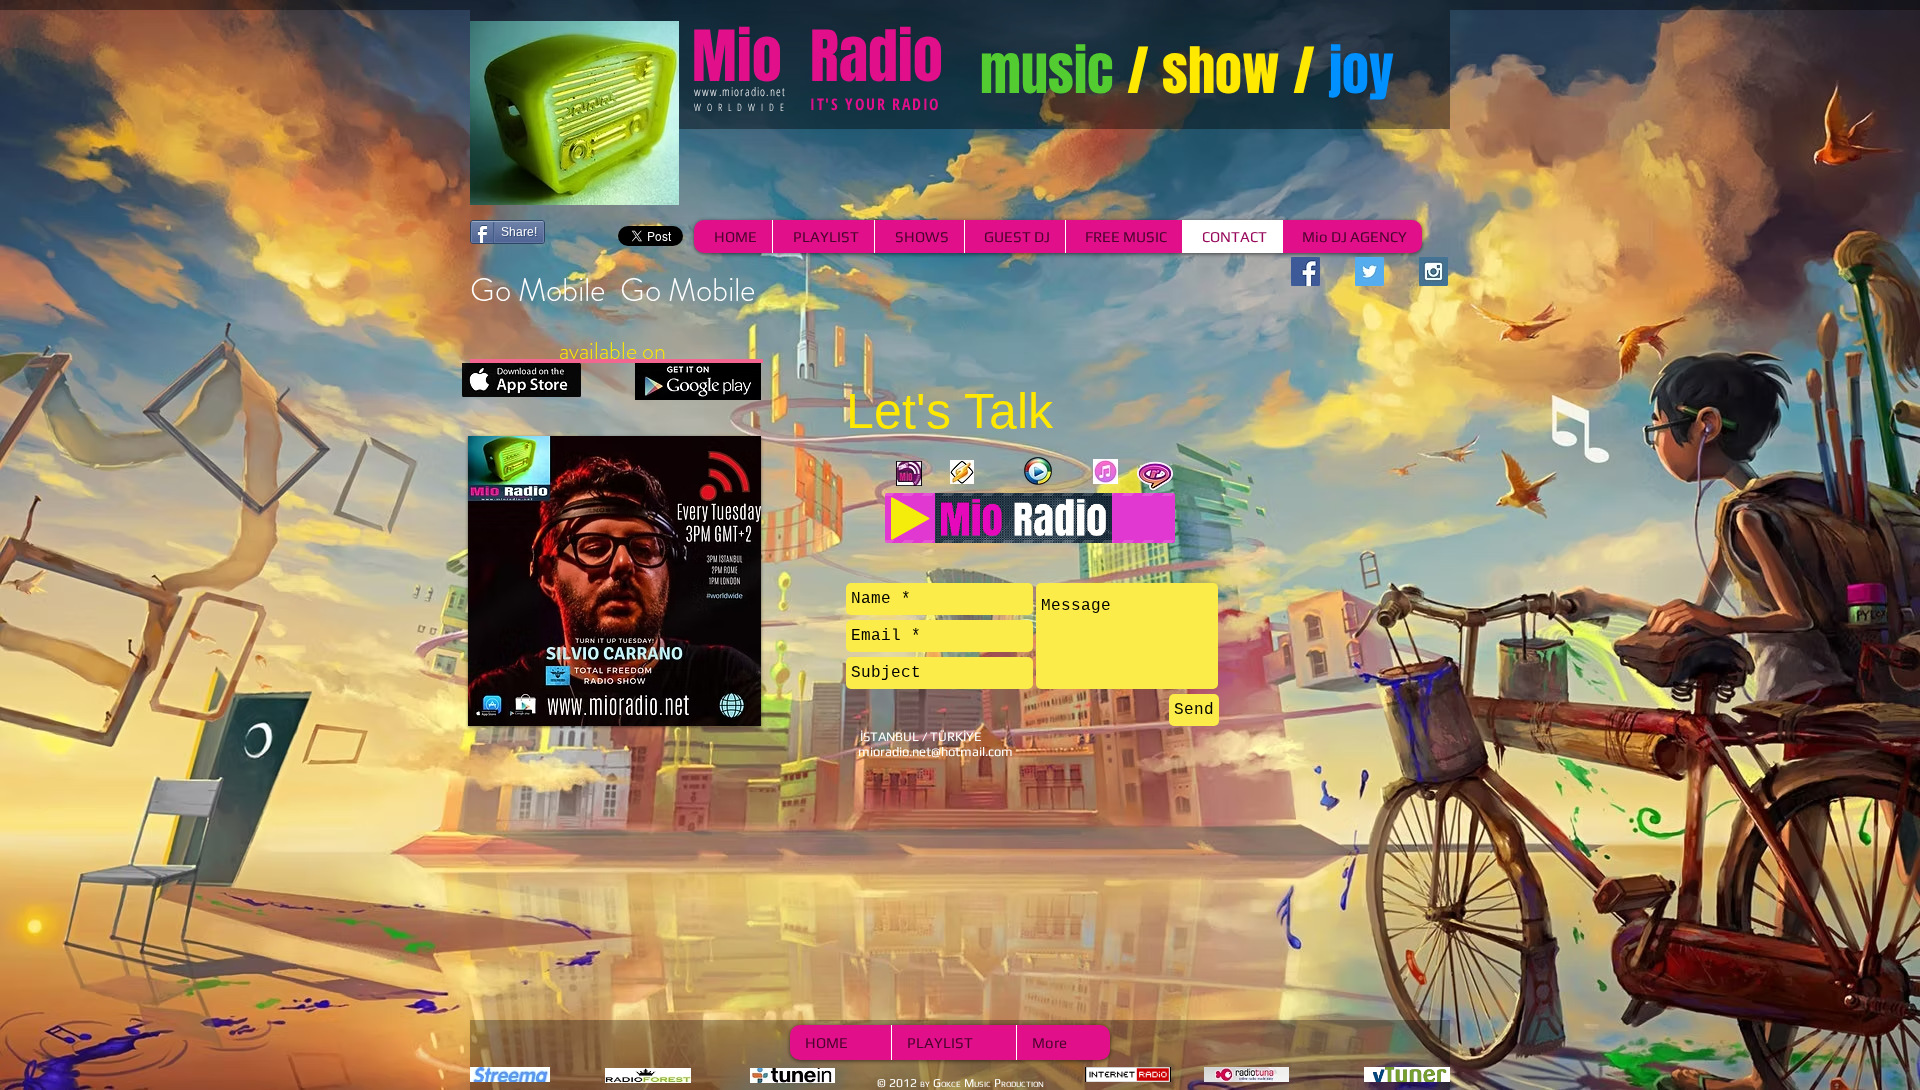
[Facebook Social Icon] (1305, 271)
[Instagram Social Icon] (1433, 271)
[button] (614, 581)
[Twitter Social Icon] (1369, 271)
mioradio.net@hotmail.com (935, 751)
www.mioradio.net (740, 91)
